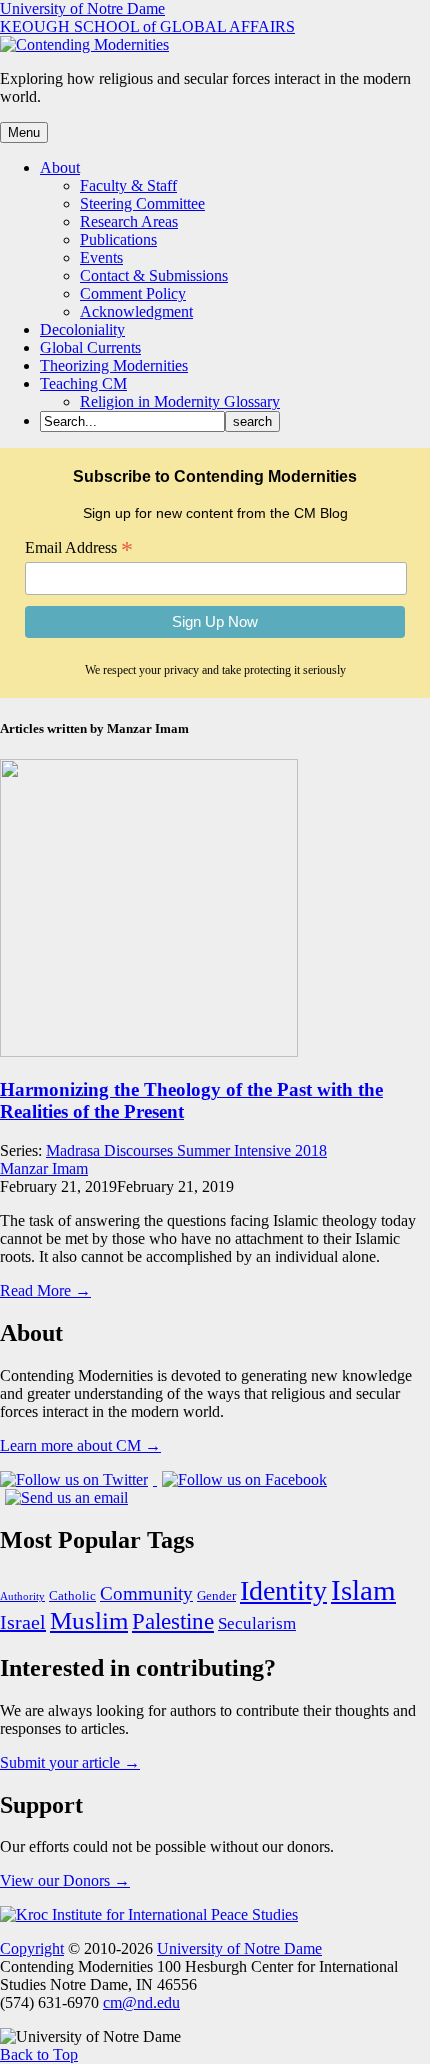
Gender (216, 1596)
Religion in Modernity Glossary (180, 401)
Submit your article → (70, 1762)
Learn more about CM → (80, 1445)
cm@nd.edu (141, 2002)
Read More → (45, 1290)
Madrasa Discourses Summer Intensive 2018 (186, 1150)
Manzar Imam (44, 1168)
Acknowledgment (136, 311)
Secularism (257, 1623)
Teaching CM (83, 383)
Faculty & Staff (128, 185)
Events (101, 257)
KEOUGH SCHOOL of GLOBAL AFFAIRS (147, 26)
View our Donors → (65, 1880)
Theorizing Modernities (114, 365)
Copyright (32, 1948)
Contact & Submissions (154, 275)
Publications (118, 239)
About (60, 167)
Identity (283, 1590)
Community (146, 1593)
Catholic (72, 1596)
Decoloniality (82, 329)
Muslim (89, 1620)
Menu (24, 132)
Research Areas (129, 221)
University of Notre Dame (82, 8)
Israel (23, 1622)
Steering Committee (142, 203)
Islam (363, 1590)
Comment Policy (133, 293)
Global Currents (90, 347)
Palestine (173, 1621)
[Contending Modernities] (84, 44)
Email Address (79, 548)
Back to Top (39, 2054)
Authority (22, 1596)
